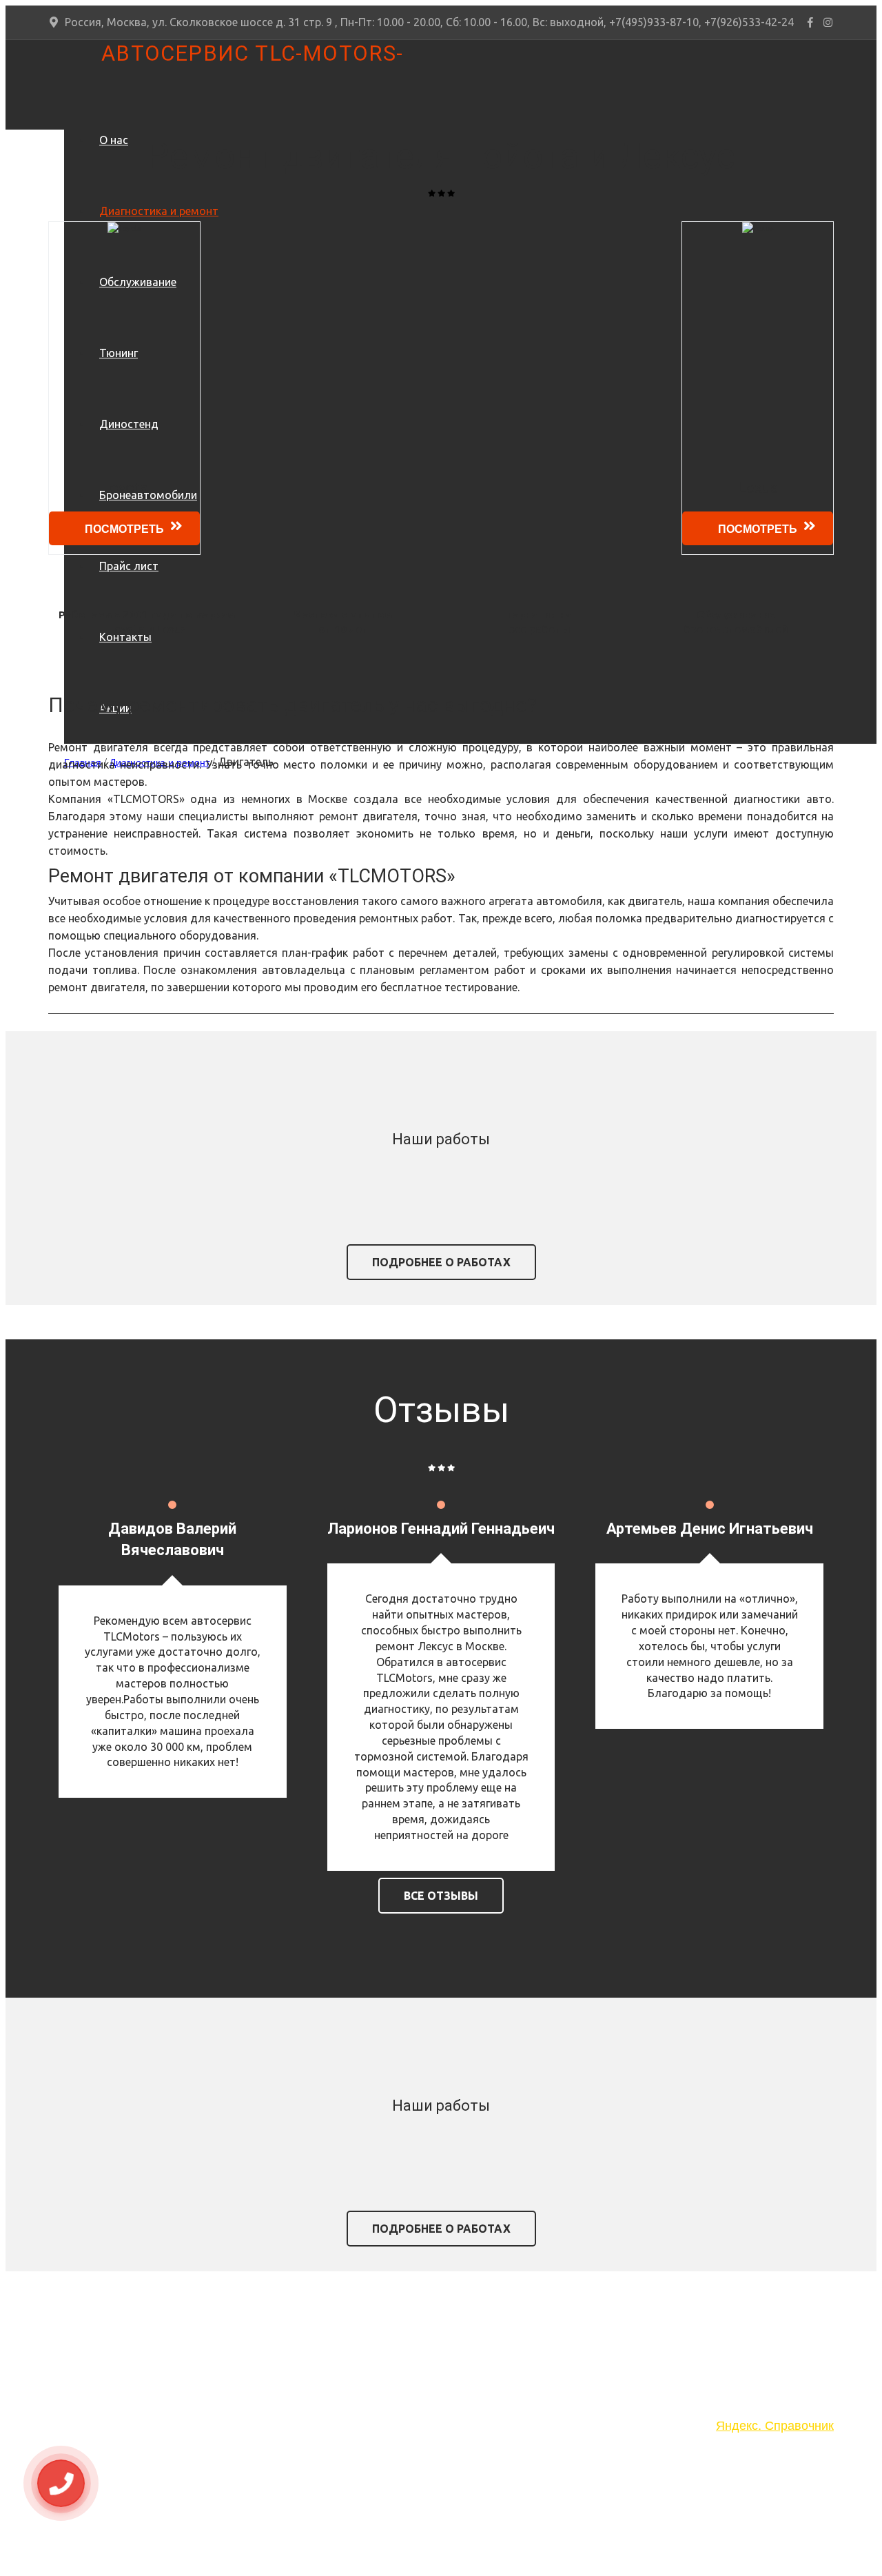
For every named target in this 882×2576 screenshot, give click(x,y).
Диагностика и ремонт (159, 211)
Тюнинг (119, 353)
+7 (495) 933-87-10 (139, 2352)
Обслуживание (138, 282)
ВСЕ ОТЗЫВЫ (441, 1896)
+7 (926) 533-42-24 (139, 2375)
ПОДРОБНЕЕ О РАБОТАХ (441, 1262)
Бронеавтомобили (148, 495)
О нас (114, 140)
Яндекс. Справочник (775, 2425)
